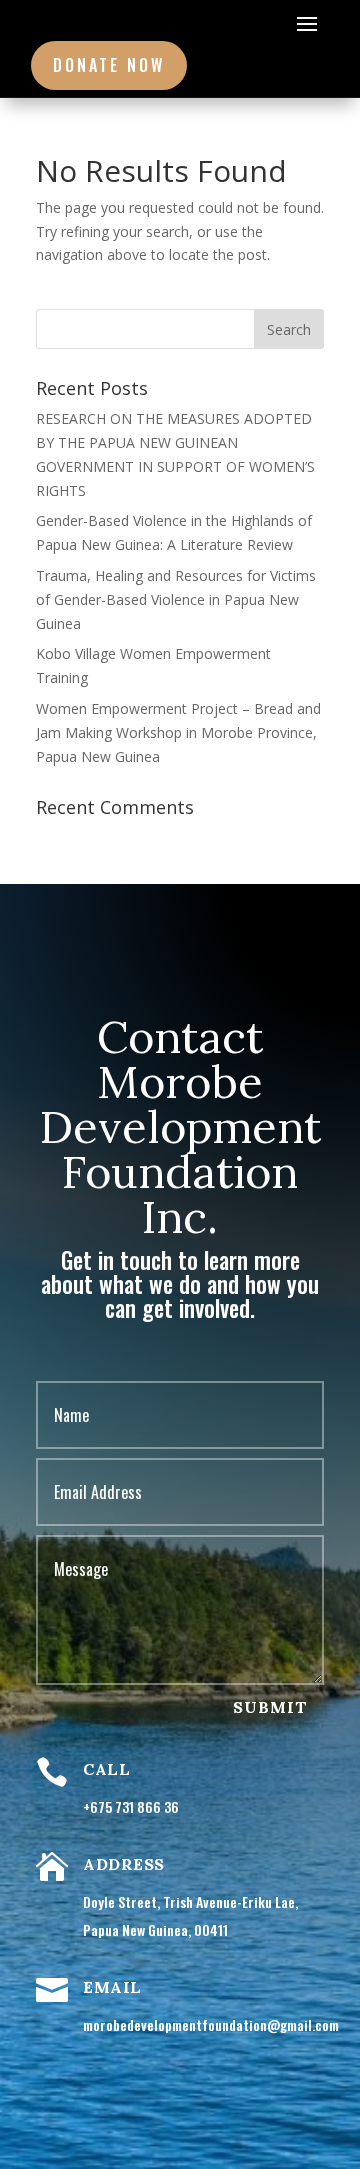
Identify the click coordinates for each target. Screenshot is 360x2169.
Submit (270, 1707)
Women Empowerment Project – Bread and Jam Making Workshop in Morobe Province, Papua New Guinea (178, 732)
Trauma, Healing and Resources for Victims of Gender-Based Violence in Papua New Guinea (176, 599)
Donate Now (109, 65)
